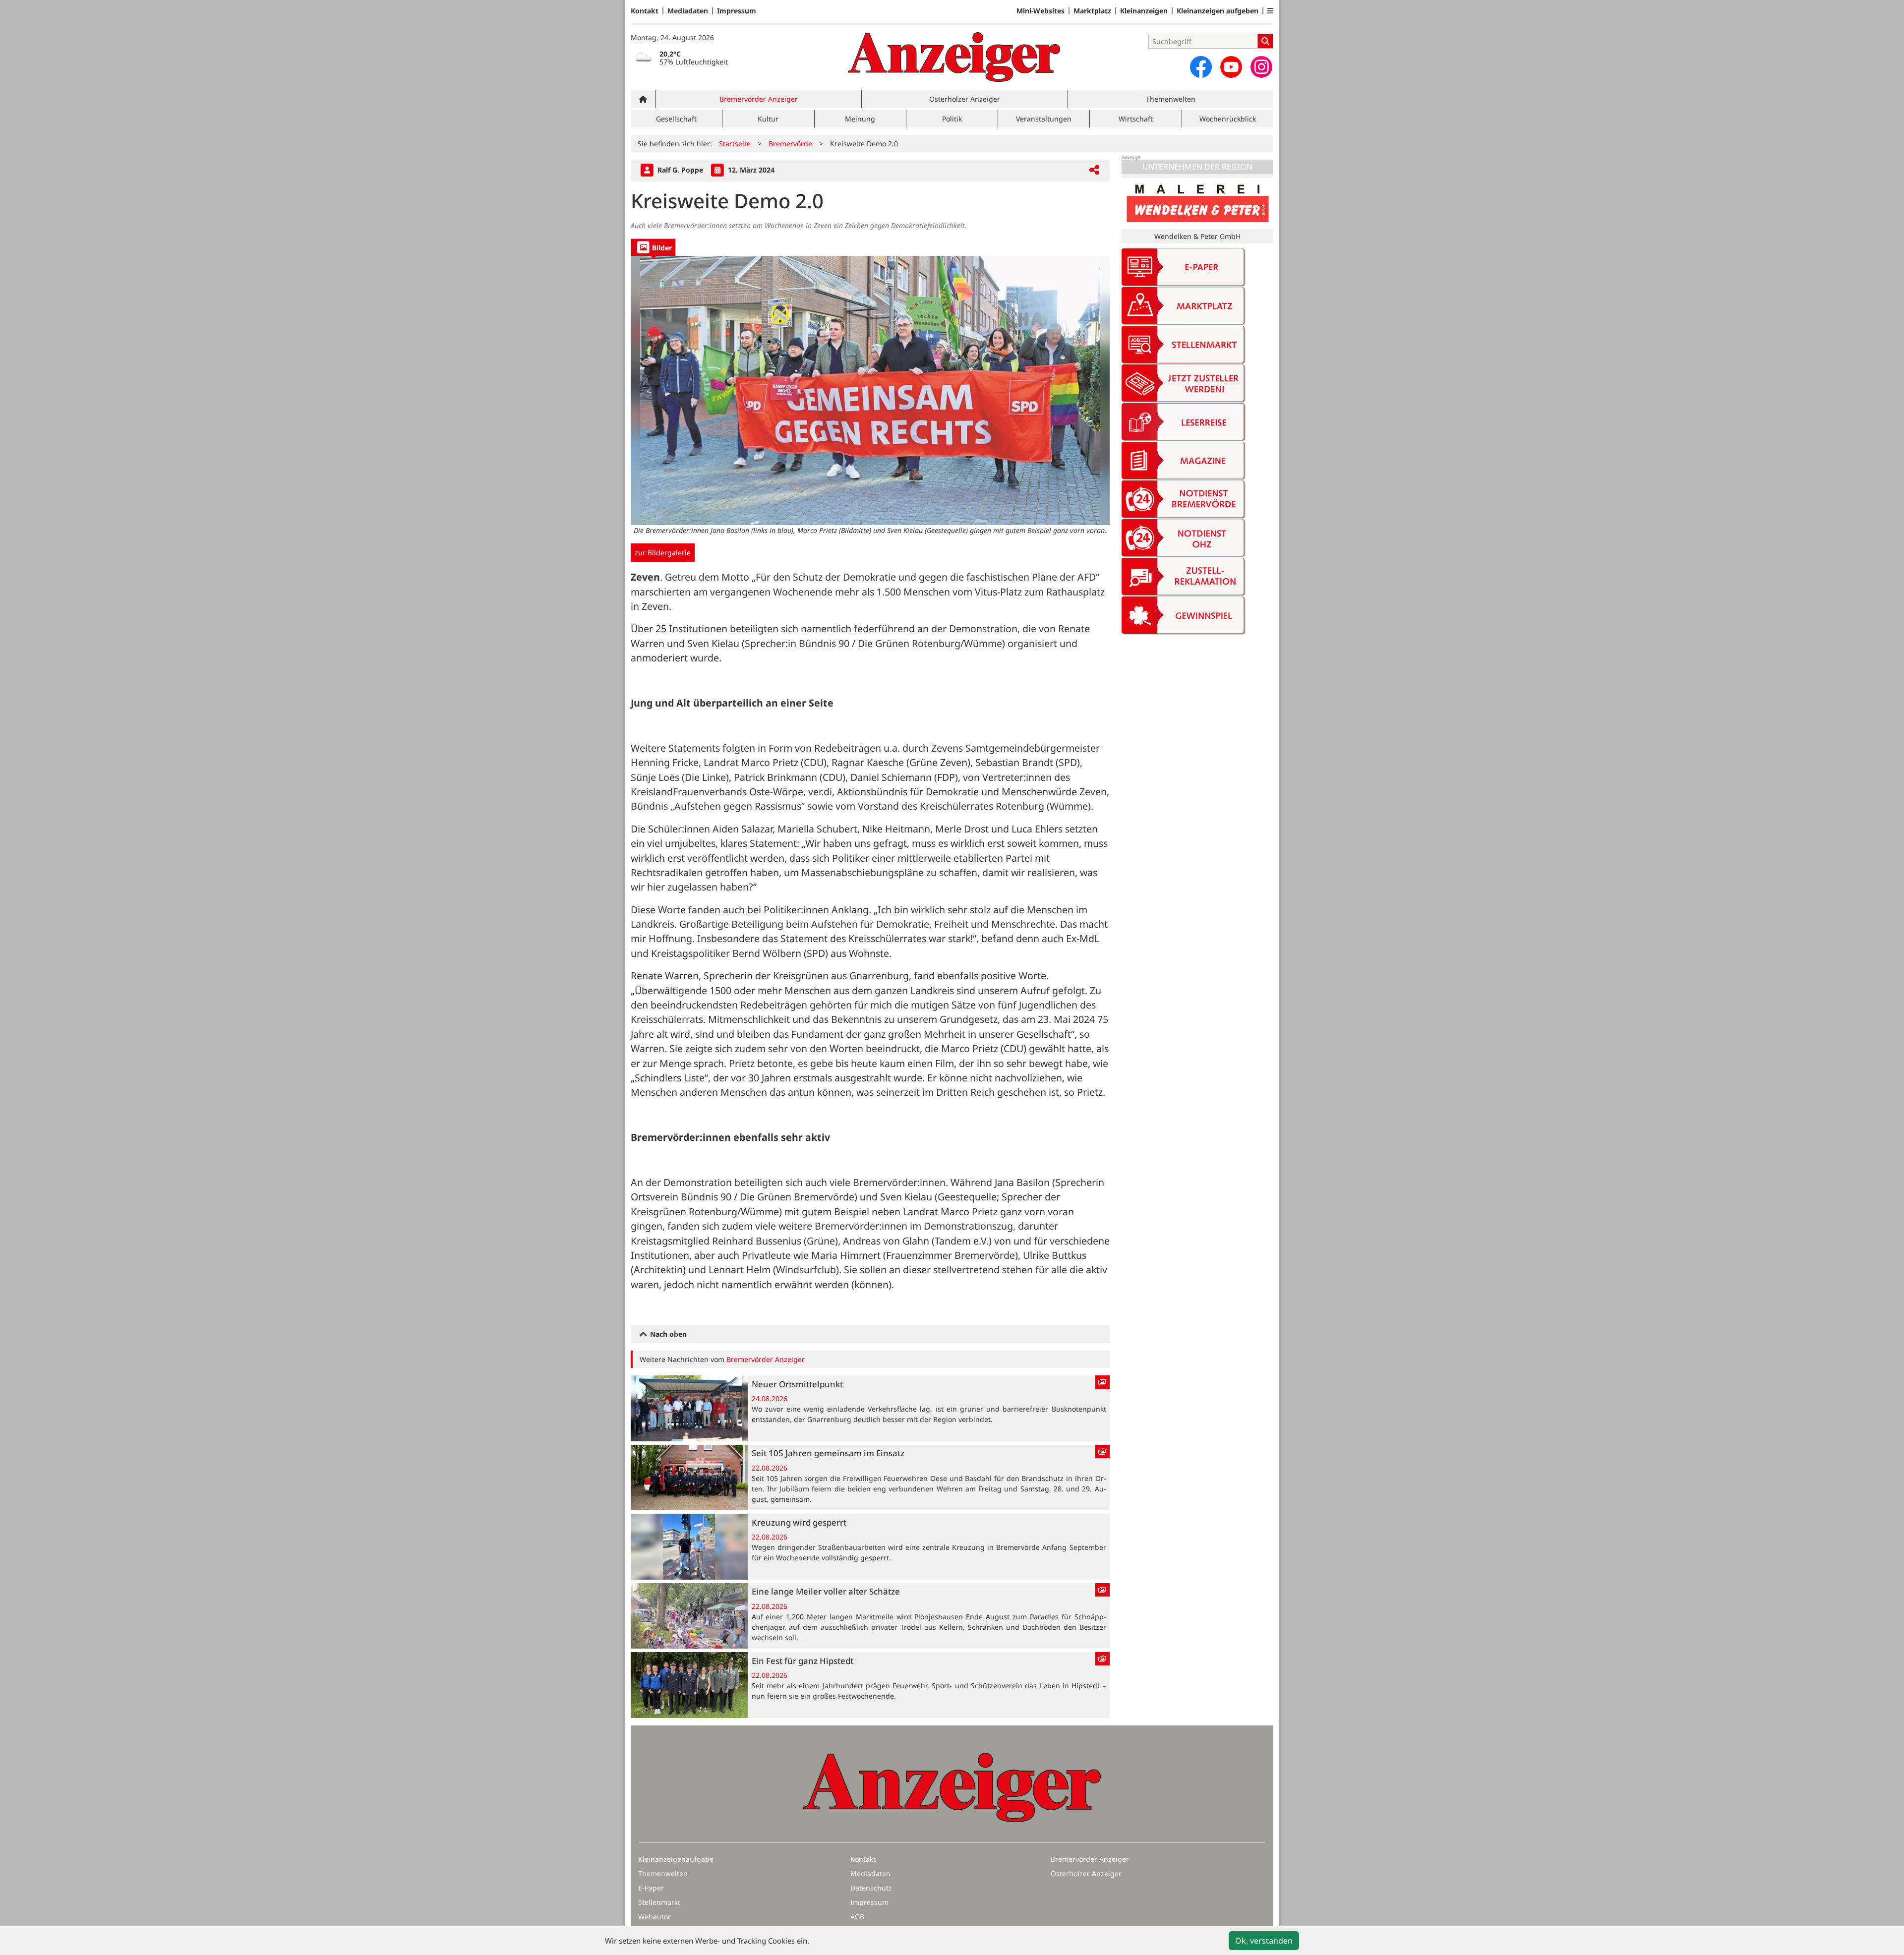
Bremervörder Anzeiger (759, 99)
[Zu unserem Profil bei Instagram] (1261, 67)
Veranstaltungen (1044, 119)
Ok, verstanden (1264, 1941)
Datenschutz (871, 1888)
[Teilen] (1094, 170)
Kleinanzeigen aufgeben (1218, 11)
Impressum (737, 11)
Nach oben (667, 1334)
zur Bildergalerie (663, 553)
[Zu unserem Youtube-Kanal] (1231, 67)
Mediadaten (688, 11)
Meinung (860, 119)
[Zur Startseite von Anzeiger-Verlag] (954, 57)
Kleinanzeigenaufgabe (676, 1859)
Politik (952, 119)
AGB (857, 1917)
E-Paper (651, 1888)
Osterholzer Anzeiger (965, 99)
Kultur (768, 119)
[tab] (653, 247)
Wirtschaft (1136, 119)
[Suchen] (1265, 41)
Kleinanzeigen (1144, 11)
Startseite (735, 144)
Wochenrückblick (1228, 119)
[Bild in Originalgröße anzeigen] (870, 390)
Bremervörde (790, 144)
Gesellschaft (676, 119)
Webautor (654, 1917)
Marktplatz (1092, 11)
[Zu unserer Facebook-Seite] (1201, 67)
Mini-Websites (1041, 11)
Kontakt (645, 11)
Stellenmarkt (659, 1902)
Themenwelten (1171, 99)
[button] (1270, 11)
